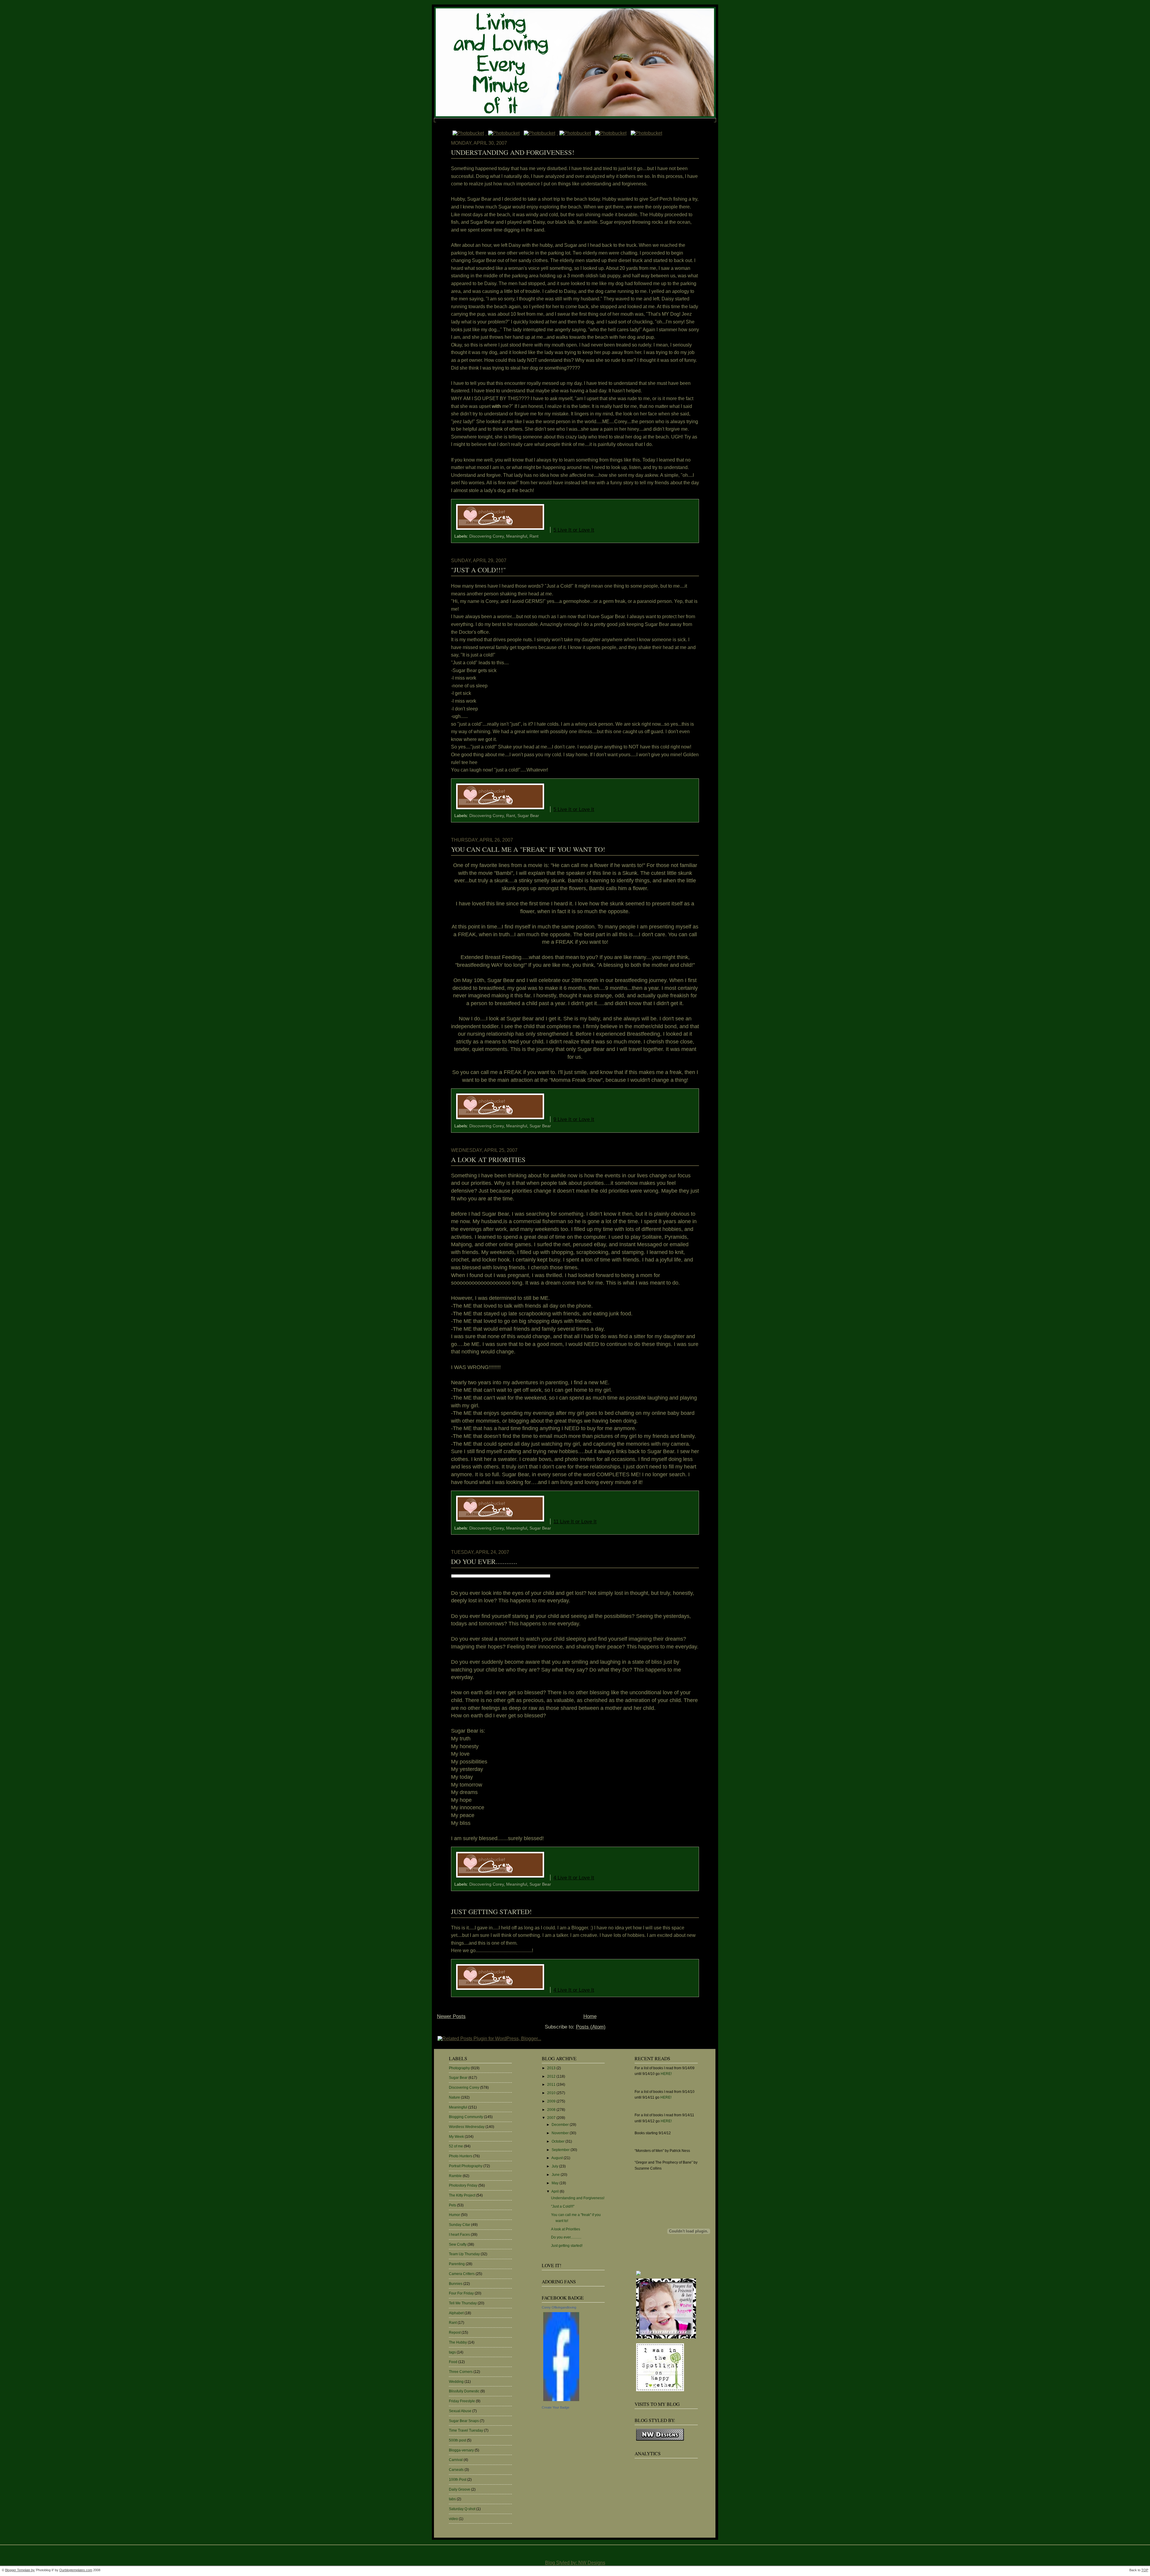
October (559, 2141)
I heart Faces (459, 2235)
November (561, 2133)
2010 (552, 2093)
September (561, 2150)
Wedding (456, 2382)
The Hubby (458, 2342)
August (557, 2158)
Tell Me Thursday (463, 2303)
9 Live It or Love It (574, 1119)
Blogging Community (466, 2117)
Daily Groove (460, 2489)
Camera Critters (462, 2274)
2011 (552, 2085)
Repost (455, 2333)
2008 (552, 2110)
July (555, 2166)
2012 (552, 2076)
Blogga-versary (461, 2450)
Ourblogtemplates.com (76, 2570)
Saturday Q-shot (462, 2509)
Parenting (457, 2264)
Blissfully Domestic (464, 2391)
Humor (454, 2215)
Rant (534, 536)
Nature (454, 2097)
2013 (552, 2068)
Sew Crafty (458, 2244)
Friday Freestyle (462, 2401)
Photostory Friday (463, 2185)
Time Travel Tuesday (466, 2430)
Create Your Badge (556, 2407)
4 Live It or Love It (574, 1878)
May (556, 2183)
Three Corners (461, 2372)
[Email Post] (602, 530)
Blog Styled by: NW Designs (575, 2563)
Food (453, 2362)
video (453, 2519)
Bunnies (456, 2284)
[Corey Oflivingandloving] (561, 2401)
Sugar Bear (528, 816)
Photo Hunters (461, 2156)
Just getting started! (491, 1911)
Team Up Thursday (464, 2254)
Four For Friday (461, 2293)
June (556, 2175)
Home (590, 2016)
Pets (453, 2205)
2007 (552, 2118)
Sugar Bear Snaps (464, 2421)
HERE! (666, 2074)
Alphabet (456, 2313)
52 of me (456, 2146)
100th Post (458, 2480)
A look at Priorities (488, 1159)
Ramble (455, 2176)
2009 (552, 2101)
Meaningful (517, 536)
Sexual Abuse (460, 2411)
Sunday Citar (460, 2225)
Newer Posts (451, 2016)
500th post (457, 2440)
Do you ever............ (484, 1561)
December (561, 2125)
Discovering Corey (487, 536)
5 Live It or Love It (574, 530)
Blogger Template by (20, 2570)
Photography (459, 2068)
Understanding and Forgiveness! (513, 152)
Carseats (456, 2470)
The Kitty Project (462, 2195)
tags (452, 2352)
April (556, 2191)
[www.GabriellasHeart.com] (666, 2339)
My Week (456, 2137)
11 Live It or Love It (575, 1521)
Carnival (456, 2460)
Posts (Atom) (591, 2027)
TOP (1145, 2570)
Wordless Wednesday (467, 2127)
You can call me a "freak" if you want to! (528, 849)
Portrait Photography (466, 2166)
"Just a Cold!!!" (478, 570)
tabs (452, 2499)
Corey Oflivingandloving (559, 2307)
